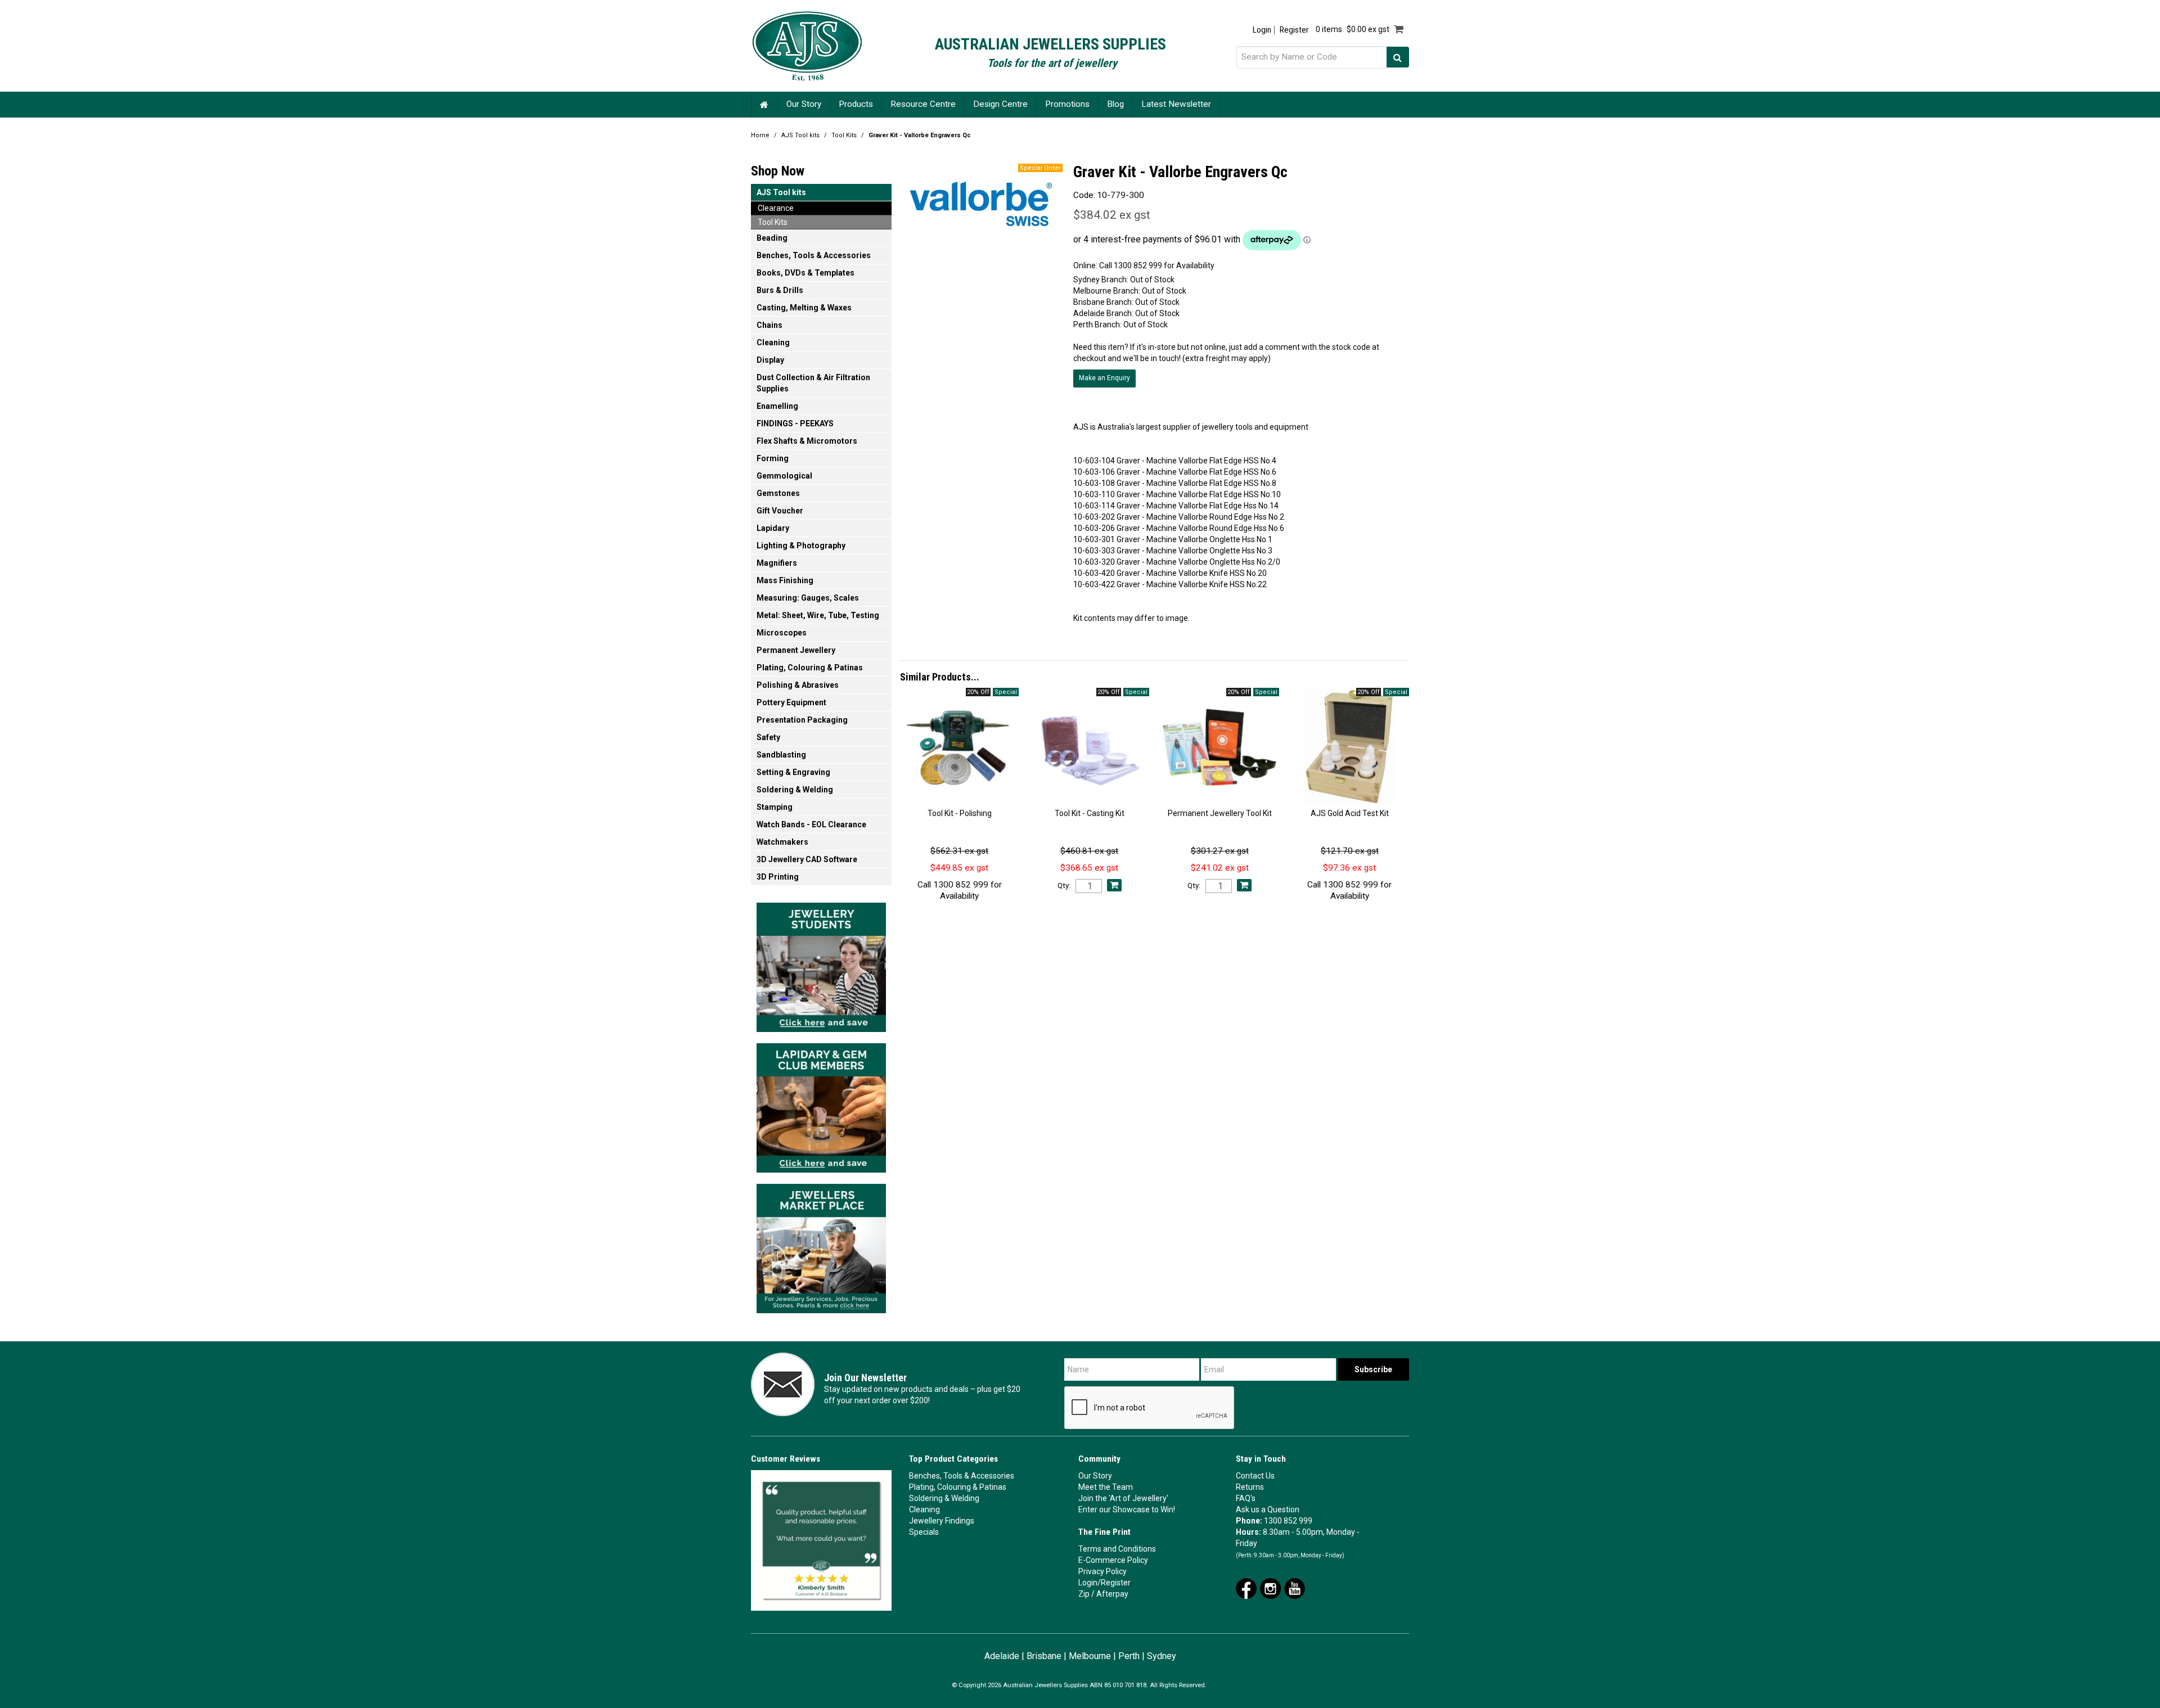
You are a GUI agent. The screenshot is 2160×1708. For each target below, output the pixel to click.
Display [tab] (770, 360)
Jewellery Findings (942, 1521)
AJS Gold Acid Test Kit (1350, 813)
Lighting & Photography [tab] (801, 546)
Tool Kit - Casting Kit (1090, 813)
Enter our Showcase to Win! (1127, 1509)
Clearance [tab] (776, 208)
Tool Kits (844, 135)
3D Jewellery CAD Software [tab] (807, 859)
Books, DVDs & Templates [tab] (805, 273)
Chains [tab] (769, 325)
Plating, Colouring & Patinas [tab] (810, 668)
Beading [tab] (772, 238)
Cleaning (924, 1509)
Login (1262, 30)
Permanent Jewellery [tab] (796, 650)
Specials (924, 1532)
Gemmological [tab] (784, 476)
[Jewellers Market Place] (821, 1245)
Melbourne (1090, 1656)
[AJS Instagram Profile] (1270, 1588)
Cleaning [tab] (773, 342)
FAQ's (1246, 1498)
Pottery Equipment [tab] (791, 702)
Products (856, 104)
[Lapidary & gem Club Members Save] (821, 1105)
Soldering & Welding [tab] (795, 790)
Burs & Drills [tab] (780, 290)
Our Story (804, 104)
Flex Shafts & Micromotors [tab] (807, 441)
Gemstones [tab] (778, 493)
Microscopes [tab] (782, 633)
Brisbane (1044, 1656)
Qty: (1064, 886)
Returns (1250, 1487)
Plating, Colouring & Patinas (958, 1487)
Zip (1084, 1594)
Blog (1115, 104)
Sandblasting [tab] (781, 755)
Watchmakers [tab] (782, 842)
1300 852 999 (1288, 1521)
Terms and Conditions (1117, 1549)
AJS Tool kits (800, 135)
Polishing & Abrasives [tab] (798, 685)
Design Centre (1000, 104)
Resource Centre (923, 104)
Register (1294, 30)
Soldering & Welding (944, 1498)
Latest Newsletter (1176, 104)
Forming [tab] (773, 458)
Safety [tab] (768, 737)
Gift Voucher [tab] (780, 511)
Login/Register (1104, 1583)
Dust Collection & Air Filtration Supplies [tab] (813, 383)
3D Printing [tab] (778, 877)
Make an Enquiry (1104, 378)
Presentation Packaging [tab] (802, 720)
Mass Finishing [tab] (785, 580)
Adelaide (1002, 1656)
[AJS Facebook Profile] (1246, 1588)
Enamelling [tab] (777, 406)
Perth (1129, 1656)
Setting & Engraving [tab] (793, 772)
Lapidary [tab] (773, 528)
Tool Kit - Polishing (960, 813)
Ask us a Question (1268, 1509)
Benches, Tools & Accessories (962, 1476)
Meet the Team (1106, 1487)
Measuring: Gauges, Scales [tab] (808, 598)
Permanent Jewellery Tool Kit (1220, 813)
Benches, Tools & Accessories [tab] (814, 255)
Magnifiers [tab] (777, 563)
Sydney (1162, 1656)
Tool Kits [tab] (773, 222)
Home (764, 104)
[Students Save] (821, 964)
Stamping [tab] (775, 807)
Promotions (1067, 104)
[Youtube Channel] (1295, 1588)
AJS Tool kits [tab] (781, 192)
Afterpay (1112, 1594)
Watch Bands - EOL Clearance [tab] (811, 824)
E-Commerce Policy (1113, 1560)
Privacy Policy (1102, 1571)
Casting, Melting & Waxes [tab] (804, 308)
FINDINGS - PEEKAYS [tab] (795, 423)
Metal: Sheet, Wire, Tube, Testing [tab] (818, 615)
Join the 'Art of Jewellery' (1123, 1498)
